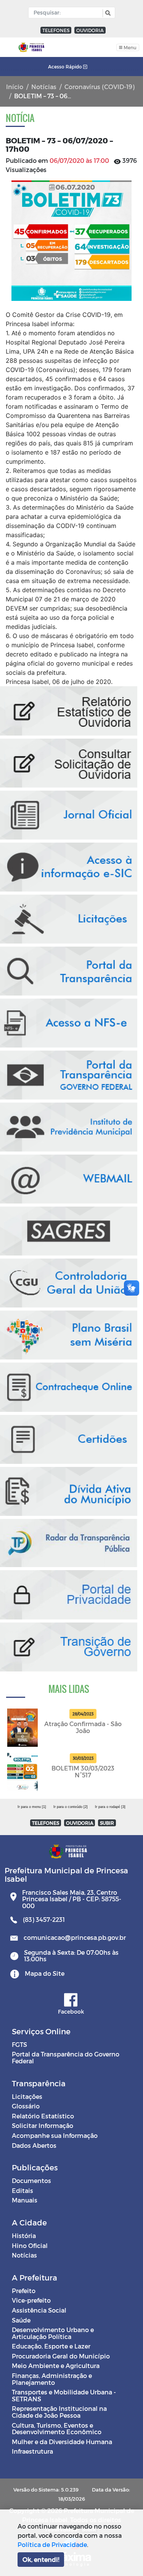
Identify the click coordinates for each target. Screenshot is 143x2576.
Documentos (31, 2181)
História (24, 2236)
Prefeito (24, 2291)
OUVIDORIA (90, 30)
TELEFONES (56, 30)
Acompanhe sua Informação (55, 2135)
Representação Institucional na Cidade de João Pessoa (59, 2412)
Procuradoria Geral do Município (61, 2356)
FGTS (19, 2044)
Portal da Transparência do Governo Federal (66, 2057)
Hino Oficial (30, 2245)
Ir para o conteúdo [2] (71, 1807)
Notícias (44, 87)
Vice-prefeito (31, 2300)
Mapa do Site (45, 1973)
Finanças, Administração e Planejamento (52, 2379)
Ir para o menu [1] (32, 1807)
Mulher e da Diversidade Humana (62, 2442)
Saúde (21, 2320)
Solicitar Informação (43, 2125)
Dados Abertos (34, 2145)
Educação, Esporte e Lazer (51, 2346)
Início (15, 87)
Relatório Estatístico (43, 2116)
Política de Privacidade (52, 2544)
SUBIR (107, 1823)
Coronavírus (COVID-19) (100, 87)
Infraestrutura (32, 2451)
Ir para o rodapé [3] (110, 1807)
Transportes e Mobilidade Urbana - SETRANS (64, 2395)
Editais (22, 2190)
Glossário (26, 2106)
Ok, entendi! (41, 2559)
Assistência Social (39, 2310)
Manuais (25, 2200)
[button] (107, 13)
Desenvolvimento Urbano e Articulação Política (53, 2333)
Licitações (27, 2096)
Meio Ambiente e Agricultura (56, 2366)
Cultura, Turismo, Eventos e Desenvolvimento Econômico (57, 2429)
